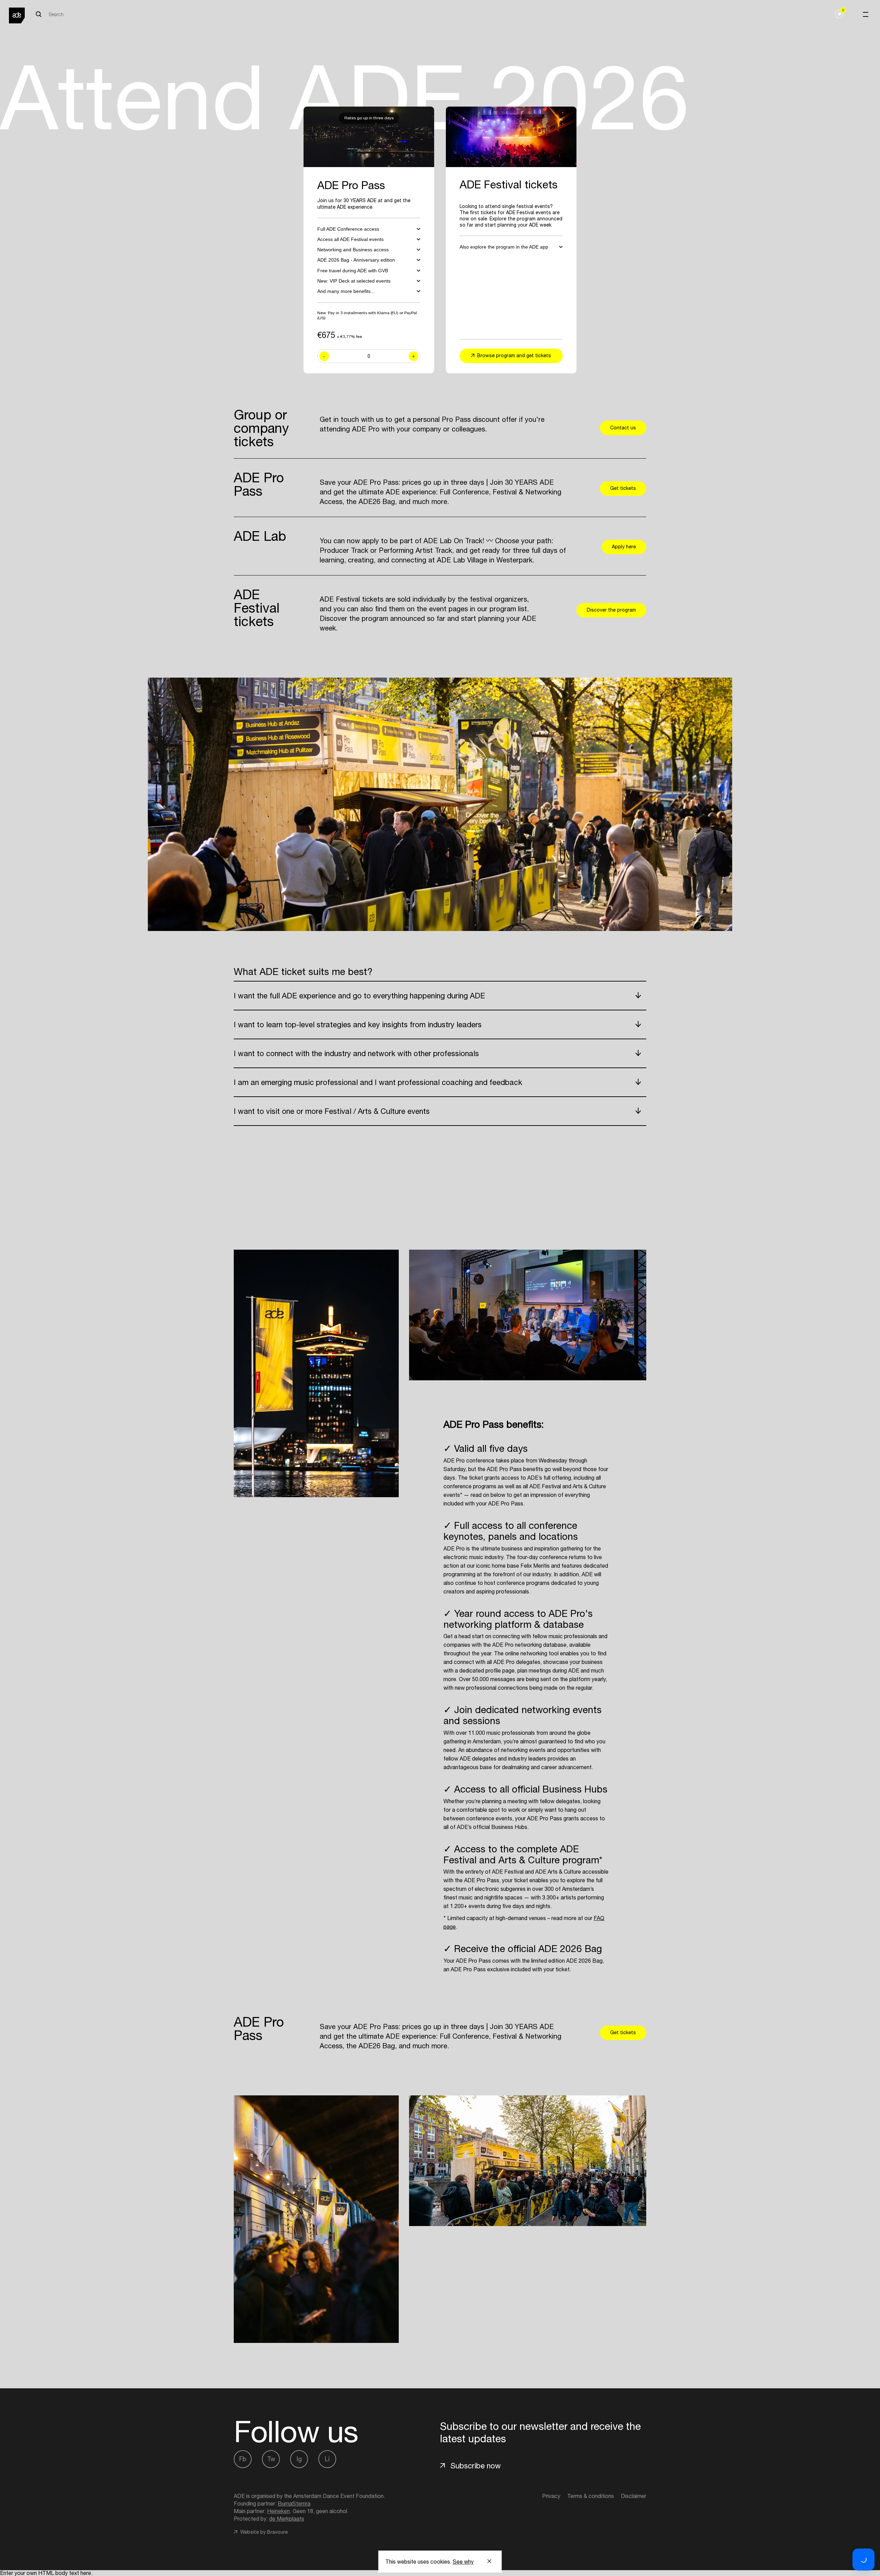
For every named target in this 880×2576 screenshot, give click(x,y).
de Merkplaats (287, 2519)
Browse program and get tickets (514, 355)
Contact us (623, 428)
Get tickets (623, 488)
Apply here (624, 547)
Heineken (278, 2511)
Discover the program (611, 610)
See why (463, 2562)
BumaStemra (294, 2503)
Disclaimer (634, 2496)
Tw (271, 2459)
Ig (299, 2459)
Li (327, 2459)
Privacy (551, 2496)
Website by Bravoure (263, 2532)
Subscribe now (476, 2466)
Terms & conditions (591, 2496)
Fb (243, 2459)
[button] (863, 2559)
